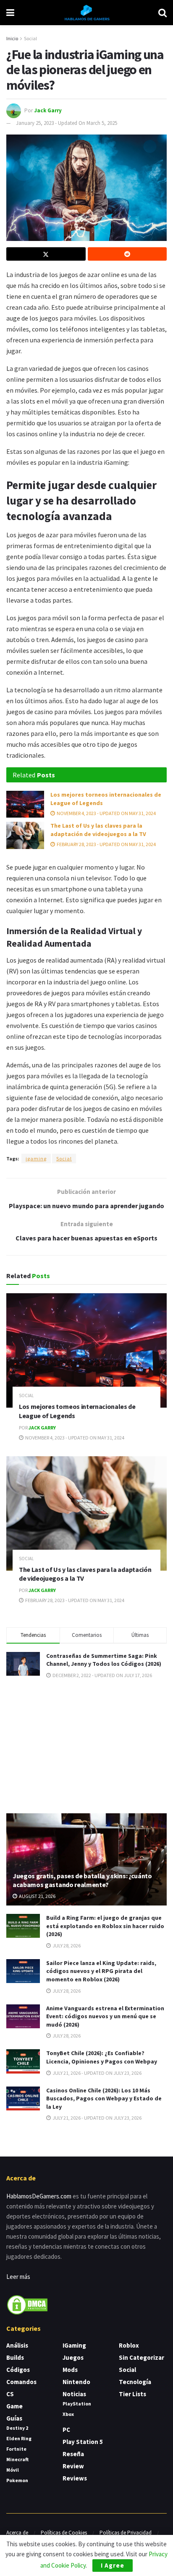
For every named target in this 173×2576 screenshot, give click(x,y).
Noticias (74, 2394)
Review (73, 2466)
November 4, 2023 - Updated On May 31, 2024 (106, 813)
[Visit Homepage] (86, 13)
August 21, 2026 (37, 1896)
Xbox (68, 2414)
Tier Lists (132, 2394)
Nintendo (76, 2382)
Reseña (73, 2454)
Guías (14, 2418)
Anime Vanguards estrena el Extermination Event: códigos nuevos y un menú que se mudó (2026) (105, 2016)
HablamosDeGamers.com (39, 2196)
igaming (36, 1159)
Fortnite (16, 2449)
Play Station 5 (83, 2442)
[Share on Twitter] (46, 254)
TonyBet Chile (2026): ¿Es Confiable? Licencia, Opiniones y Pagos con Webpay (102, 2057)
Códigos (18, 2370)
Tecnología (135, 2382)
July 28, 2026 (66, 1946)
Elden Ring (19, 2438)
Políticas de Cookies (64, 2533)
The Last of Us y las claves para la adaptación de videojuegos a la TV (98, 830)
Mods (70, 2370)
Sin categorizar (142, 2357)
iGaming (74, 2345)
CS (10, 2394)
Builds (15, 2357)
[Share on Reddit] (127, 254)
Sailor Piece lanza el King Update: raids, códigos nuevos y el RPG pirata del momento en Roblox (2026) (101, 1971)
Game (14, 2406)
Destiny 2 (17, 2428)
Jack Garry (48, 110)
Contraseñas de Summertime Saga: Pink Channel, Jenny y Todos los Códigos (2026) (104, 1660)
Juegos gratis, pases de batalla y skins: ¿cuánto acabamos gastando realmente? (82, 1880)
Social (30, 38)
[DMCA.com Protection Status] (27, 2304)
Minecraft (17, 2459)
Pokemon (17, 2480)
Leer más (18, 2277)
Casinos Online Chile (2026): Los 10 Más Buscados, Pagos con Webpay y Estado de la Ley (104, 2098)
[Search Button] (163, 13)
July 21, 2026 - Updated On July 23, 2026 (97, 2073)
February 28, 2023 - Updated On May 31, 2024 (106, 844)
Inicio (12, 38)
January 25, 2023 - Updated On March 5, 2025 (67, 123)
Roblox (129, 2345)
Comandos (21, 2382)
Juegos (73, 2357)
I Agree (113, 2565)
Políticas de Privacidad (126, 2533)
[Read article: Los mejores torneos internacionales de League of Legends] (25, 804)
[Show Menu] (10, 13)
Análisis (17, 2345)
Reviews (75, 2478)
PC (66, 2430)
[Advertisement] (86, 1745)
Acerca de (17, 2533)
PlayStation (77, 2404)
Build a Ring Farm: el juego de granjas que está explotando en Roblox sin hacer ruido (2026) (105, 1926)
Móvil (13, 2470)
